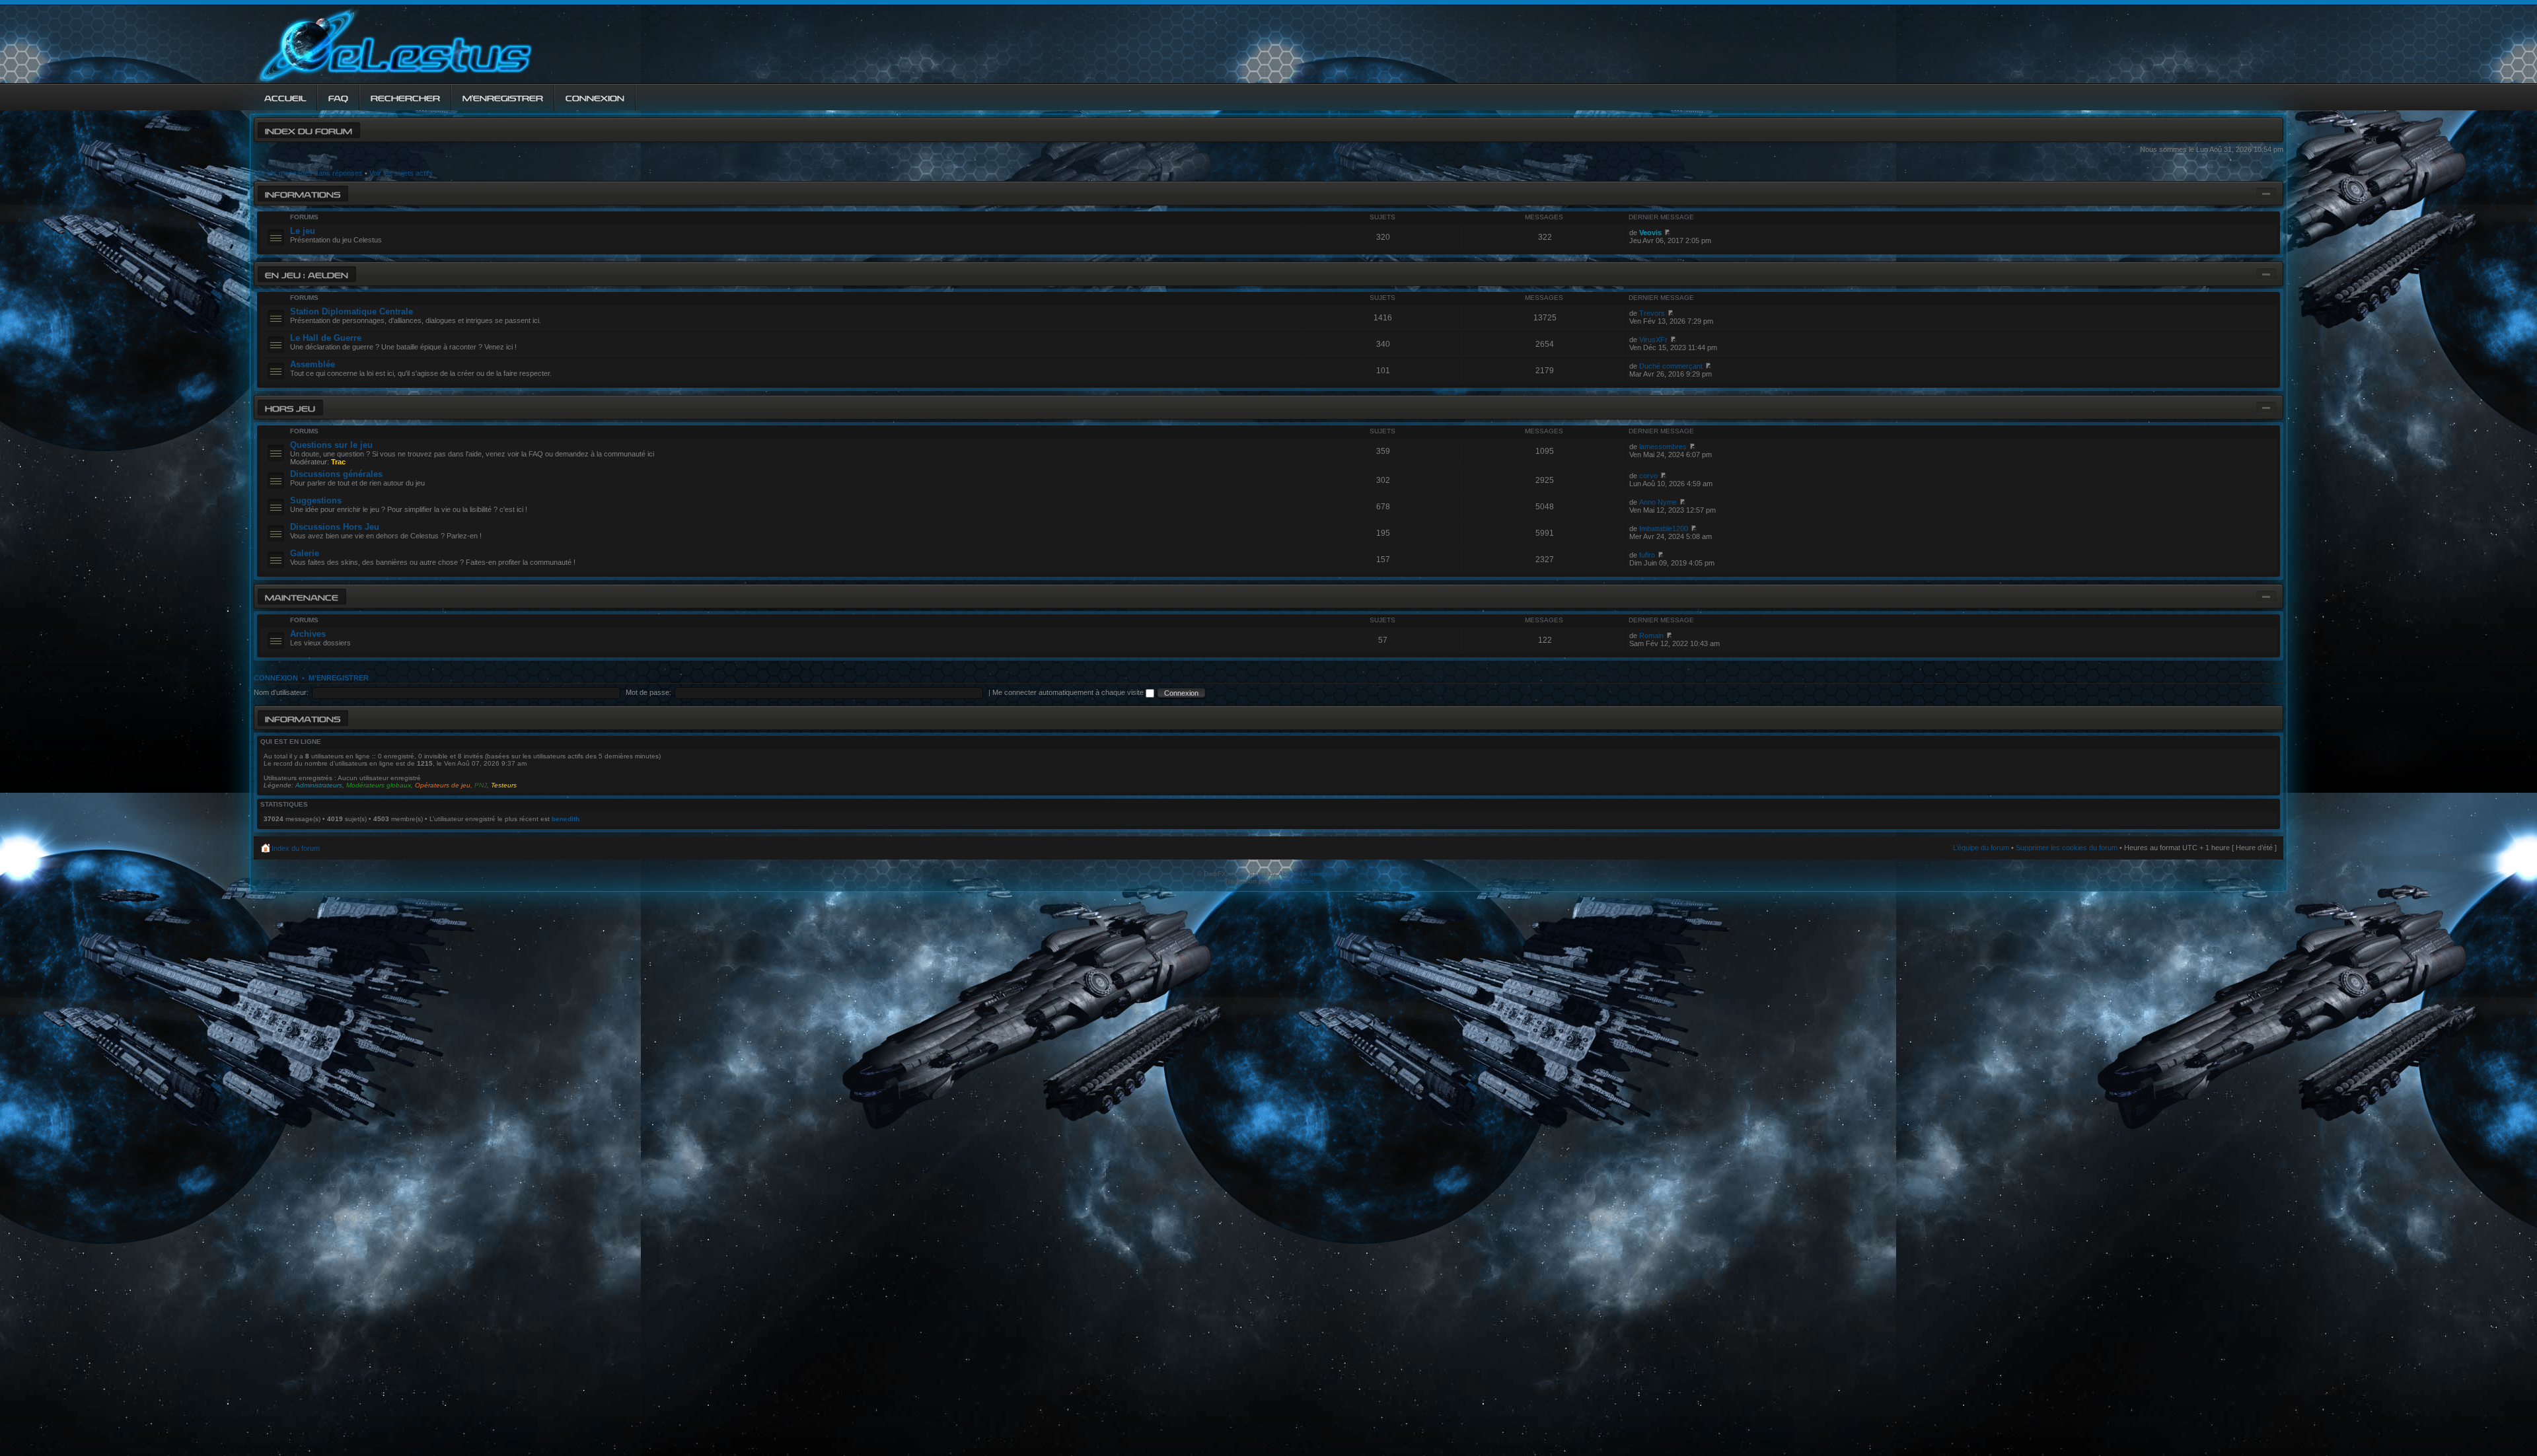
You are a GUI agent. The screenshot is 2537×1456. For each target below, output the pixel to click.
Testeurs (504, 785)
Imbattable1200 (1664, 528)
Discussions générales (336, 474)
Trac (338, 462)
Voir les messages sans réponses (308, 173)
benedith (566, 819)
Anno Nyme (1658, 502)
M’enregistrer (339, 678)
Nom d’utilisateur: (281, 692)
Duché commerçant (1671, 366)
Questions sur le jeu (331, 445)
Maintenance (302, 596)
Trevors (1652, 313)
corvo (1648, 476)
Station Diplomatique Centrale (351, 311)
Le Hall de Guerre (326, 338)
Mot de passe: (648, 692)
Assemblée (313, 364)
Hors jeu (290, 407)
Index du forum (309, 130)
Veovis (1650, 233)
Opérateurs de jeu (443, 785)
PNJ (481, 785)
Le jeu (303, 231)
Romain (1651, 636)
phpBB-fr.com (1293, 881)
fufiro (1647, 555)
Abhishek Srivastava (1309, 874)
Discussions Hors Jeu (335, 527)
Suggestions (316, 500)
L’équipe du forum (1981, 848)
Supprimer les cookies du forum (2067, 848)
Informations (303, 193)
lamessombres (1663, 447)
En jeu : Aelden (307, 274)
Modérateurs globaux (379, 785)
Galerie (305, 553)
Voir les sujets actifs (401, 173)
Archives (308, 634)
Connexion (276, 678)
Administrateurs (319, 785)
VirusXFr (1653, 340)
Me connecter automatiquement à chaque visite (1069, 692)
